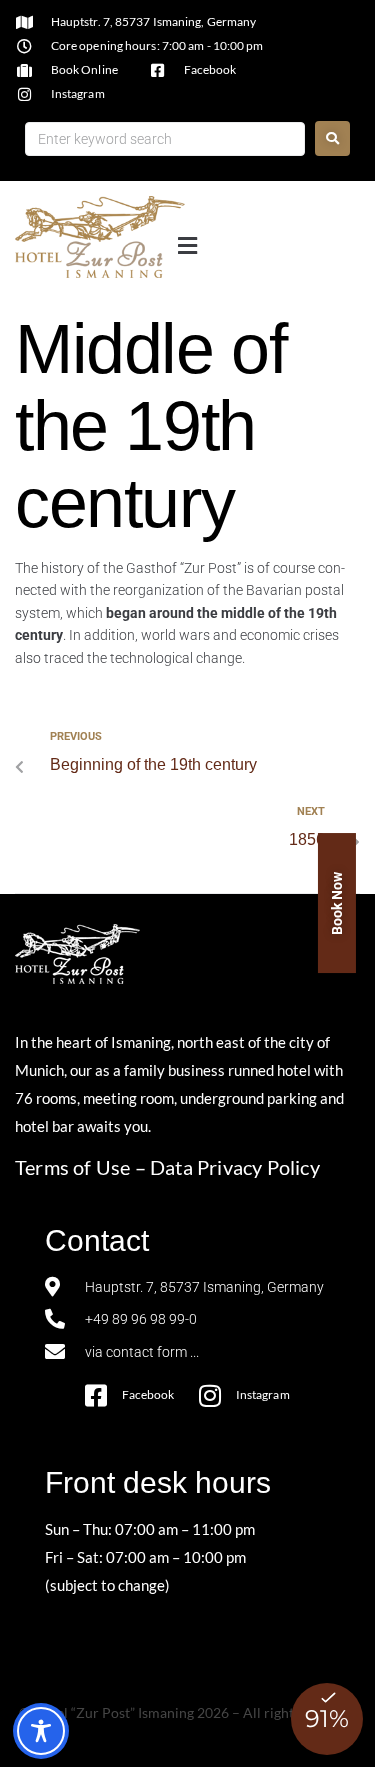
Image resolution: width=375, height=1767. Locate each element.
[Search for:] (165, 139)
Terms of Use (72, 1167)
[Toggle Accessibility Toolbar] (41, 1731)
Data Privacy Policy (235, 1167)
